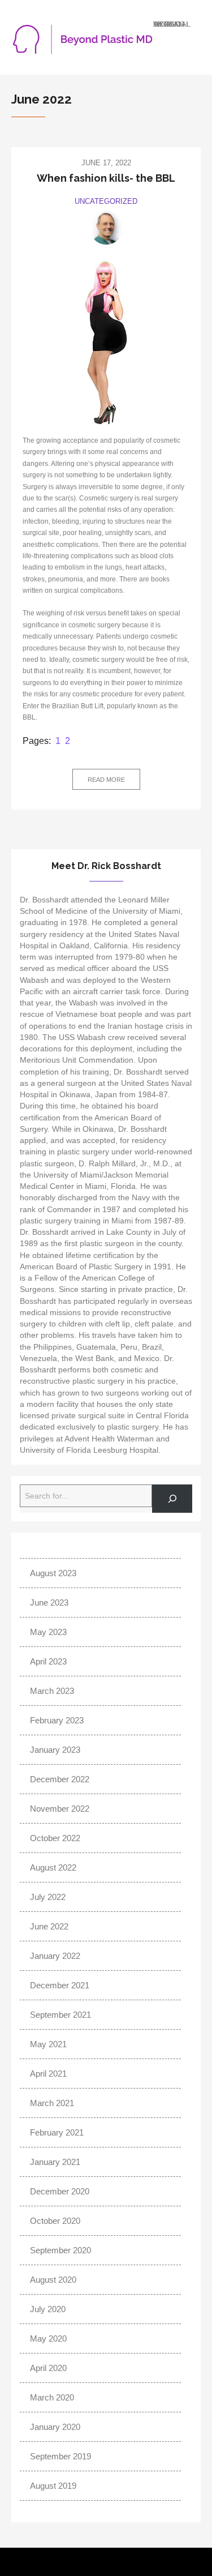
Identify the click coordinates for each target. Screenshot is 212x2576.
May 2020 (48, 2338)
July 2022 (48, 1897)
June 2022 (49, 1926)
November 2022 (60, 1809)
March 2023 (52, 1691)
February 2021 (57, 2132)
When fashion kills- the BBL (106, 178)
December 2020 (60, 2191)
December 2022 (60, 1779)
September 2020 (60, 2250)
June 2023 (49, 1602)
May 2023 (48, 1632)
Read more (106, 780)
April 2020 (48, 2368)
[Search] (172, 1498)
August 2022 (53, 1867)
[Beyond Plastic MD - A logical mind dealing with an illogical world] (82, 44)
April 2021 (48, 2074)
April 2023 (48, 1661)
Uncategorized (106, 201)
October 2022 (55, 1838)
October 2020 (55, 2221)
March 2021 (52, 2103)
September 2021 (60, 2015)
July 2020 (48, 2309)
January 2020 (55, 2427)
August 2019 (53, 2486)
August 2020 (53, 2280)
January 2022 (55, 1956)
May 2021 (48, 2044)
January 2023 (55, 1750)
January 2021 (55, 2162)
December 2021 (60, 1985)
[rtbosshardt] (106, 228)
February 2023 (57, 1720)
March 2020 (52, 2397)
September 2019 (60, 2456)
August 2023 (53, 1573)
